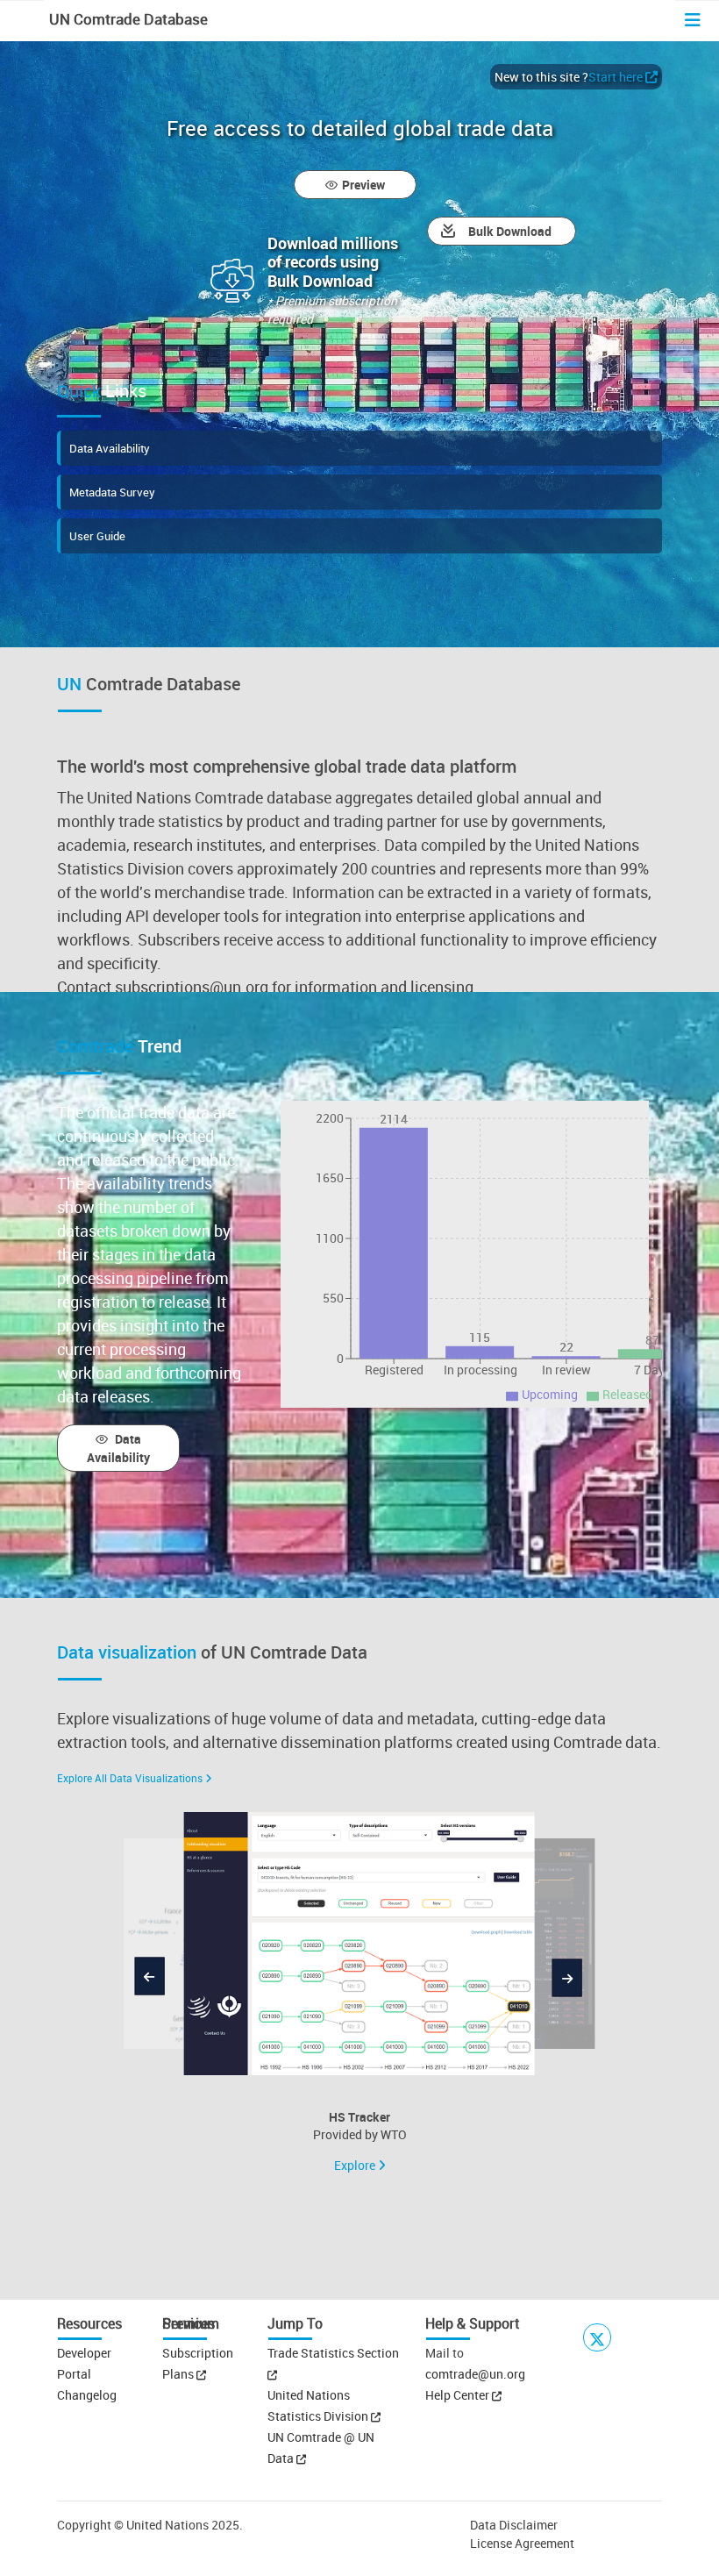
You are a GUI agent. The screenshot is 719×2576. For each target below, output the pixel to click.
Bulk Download (510, 231)
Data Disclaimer (514, 2525)
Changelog (87, 2395)
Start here (616, 77)
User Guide (97, 536)
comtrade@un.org (475, 2374)
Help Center (457, 2395)
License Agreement (522, 2543)
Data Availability (110, 448)
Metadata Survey (112, 492)
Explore (356, 2165)
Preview (363, 185)
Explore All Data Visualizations (130, 1778)
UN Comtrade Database (127, 19)
